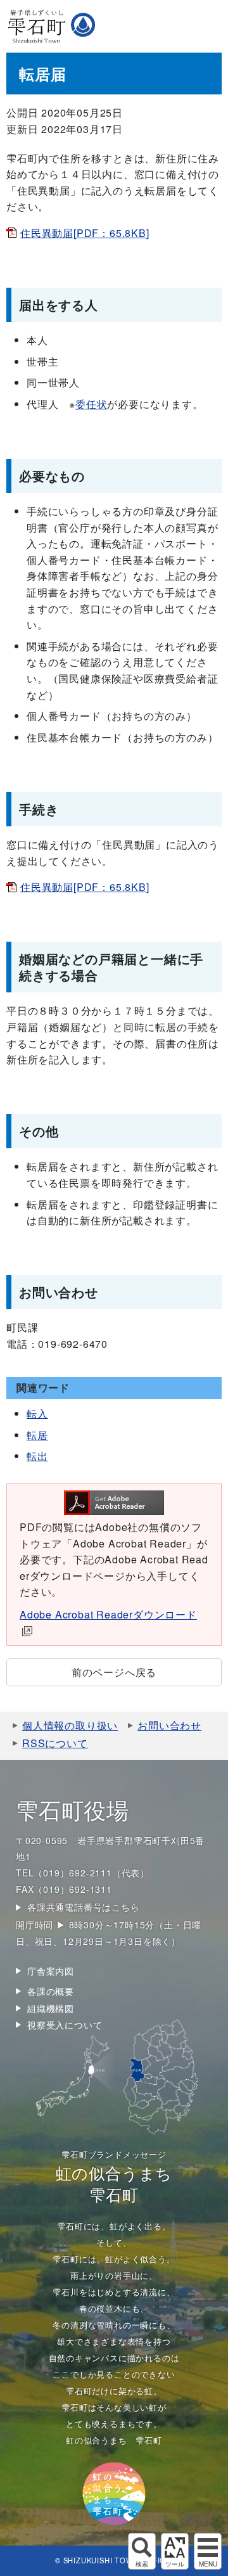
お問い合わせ (169, 1725)
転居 (37, 1435)
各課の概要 (51, 1991)
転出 (37, 1456)
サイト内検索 (142, 2551)
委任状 (91, 404)
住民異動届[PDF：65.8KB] (85, 233)
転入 (37, 1413)
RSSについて (55, 1743)
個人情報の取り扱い (70, 1725)
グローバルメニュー (208, 2551)
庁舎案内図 (51, 1971)
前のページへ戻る (114, 1672)
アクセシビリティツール (175, 2551)
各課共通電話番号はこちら (84, 1907)
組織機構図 (51, 2008)
